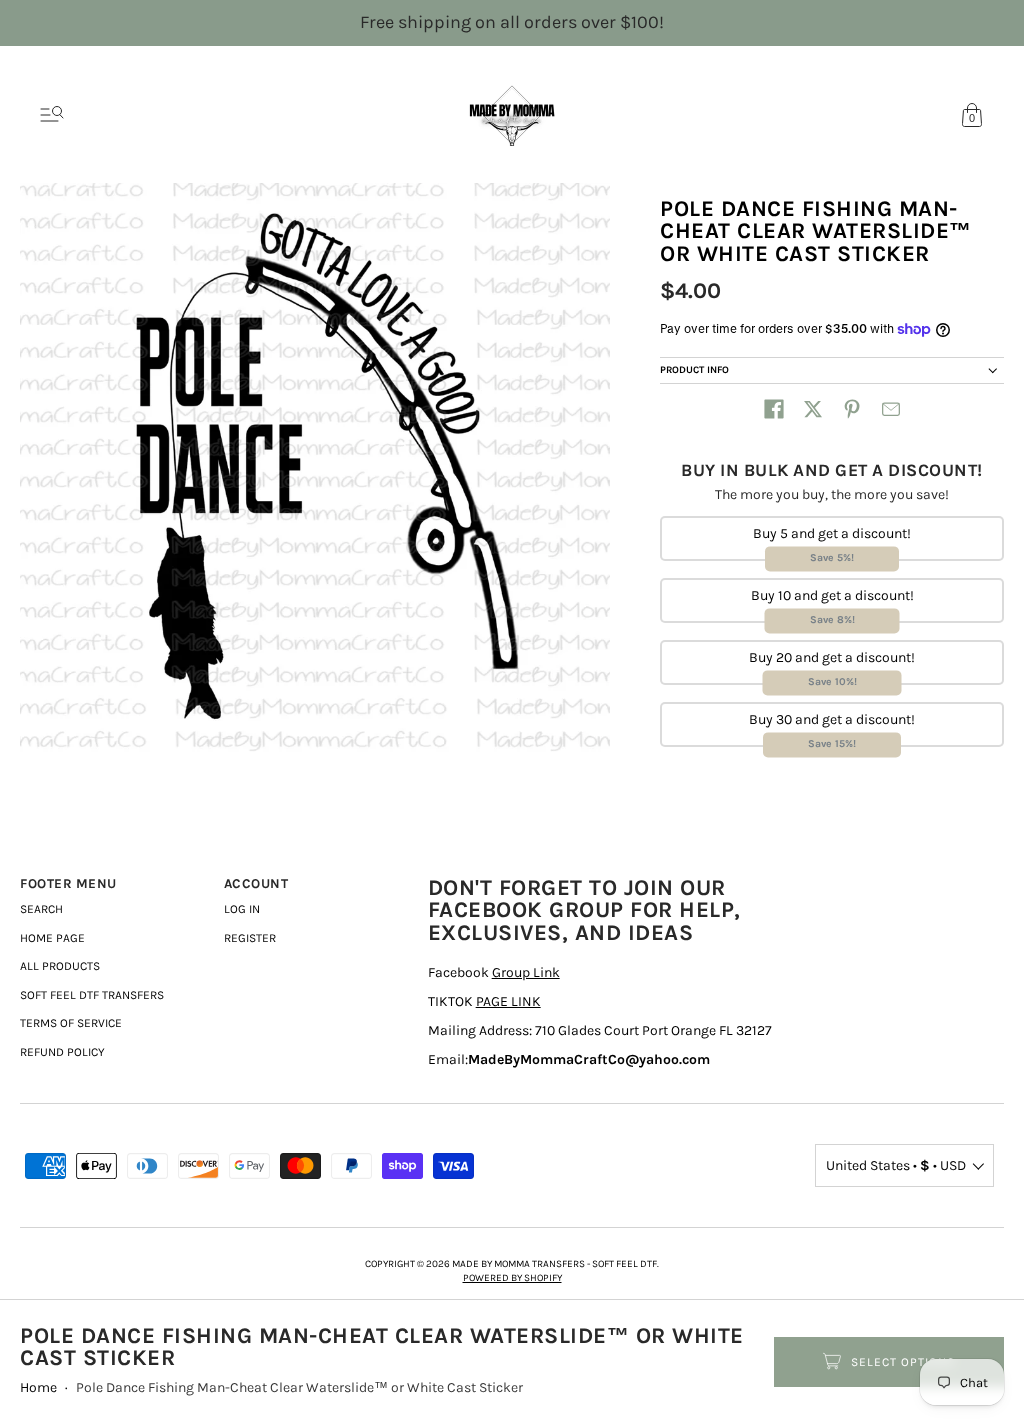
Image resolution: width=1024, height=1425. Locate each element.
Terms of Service (71, 1023)
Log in (242, 909)
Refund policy (62, 1052)
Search (41, 909)
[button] (774, 409)
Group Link (526, 972)
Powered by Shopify (512, 1278)
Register (250, 938)
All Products (60, 966)
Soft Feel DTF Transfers (92, 995)
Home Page (52, 938)
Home (38, 1387)
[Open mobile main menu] (52, 115)
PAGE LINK (508, 1001)
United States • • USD (896, 1165)
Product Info (694, 370)
